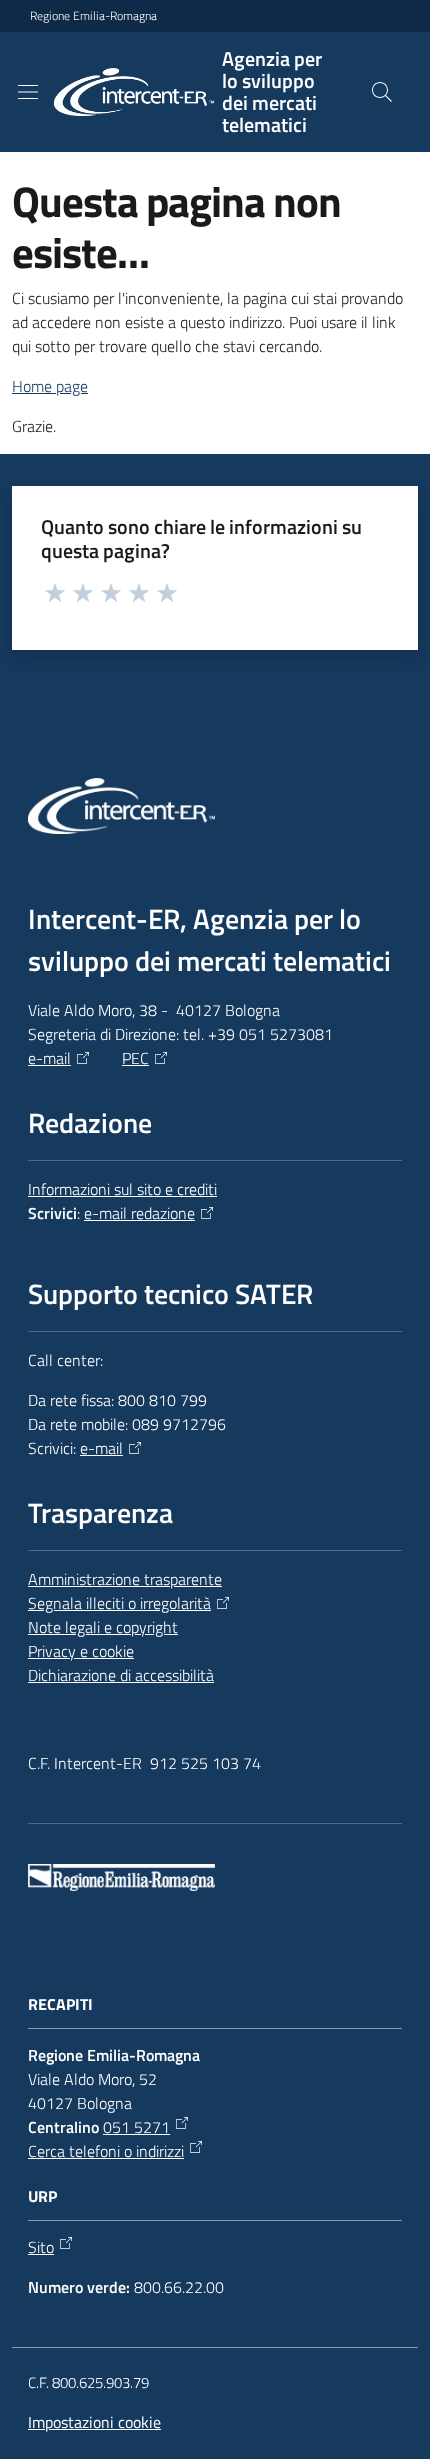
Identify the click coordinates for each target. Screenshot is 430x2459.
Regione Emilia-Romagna (93, 16)
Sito (41, 2247)
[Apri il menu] (28, 92)
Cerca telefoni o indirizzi (106, 2151)
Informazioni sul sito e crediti (122, 1189)
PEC (135, 1058)
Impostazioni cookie (94, 2422)
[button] (382, 92)
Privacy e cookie (81, 1651)
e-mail (49, 1058)
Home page (50, 386)
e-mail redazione (139, 1213)
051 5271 (136, 2127)
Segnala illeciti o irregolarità (119, 1603)
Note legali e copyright (103, 1627)
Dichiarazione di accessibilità (121, 1675)
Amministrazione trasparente (125, 1579)
